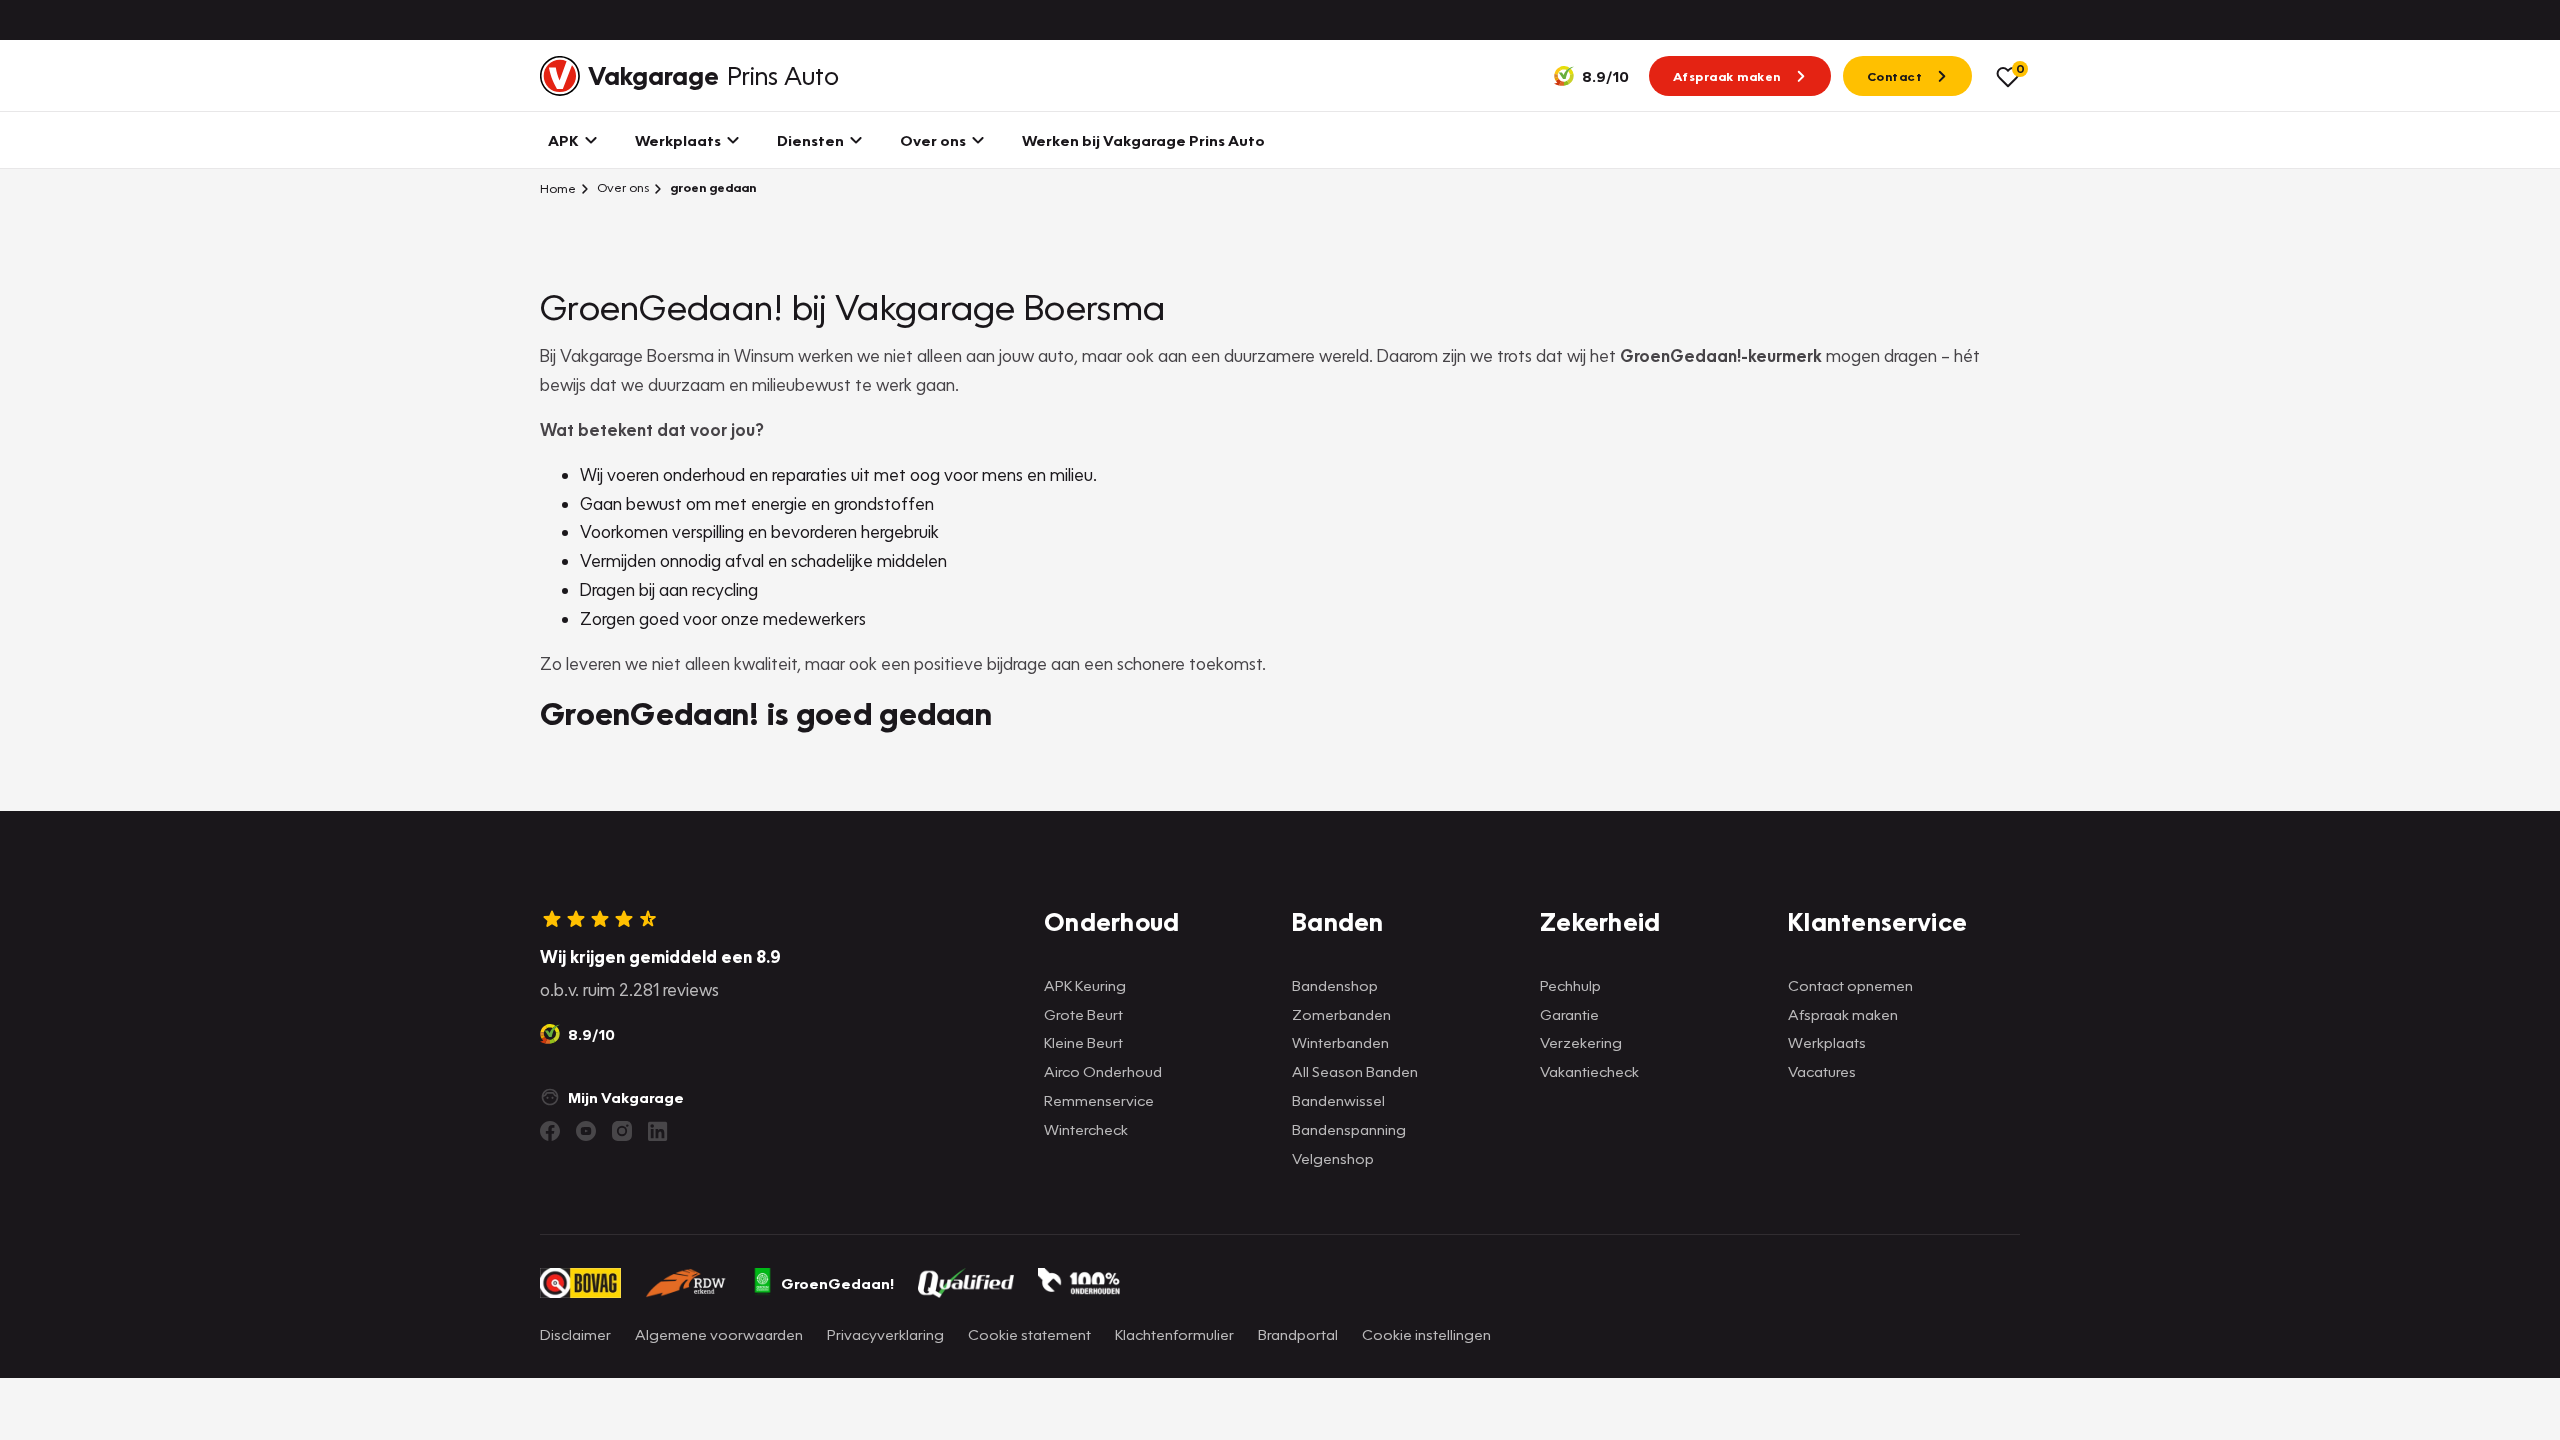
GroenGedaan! (837, 1283)
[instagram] (622, 1131)
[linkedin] (658, 1131)
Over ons (621, 187)
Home (558, 188)
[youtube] (586, 1131)
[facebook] (550, 1131)
